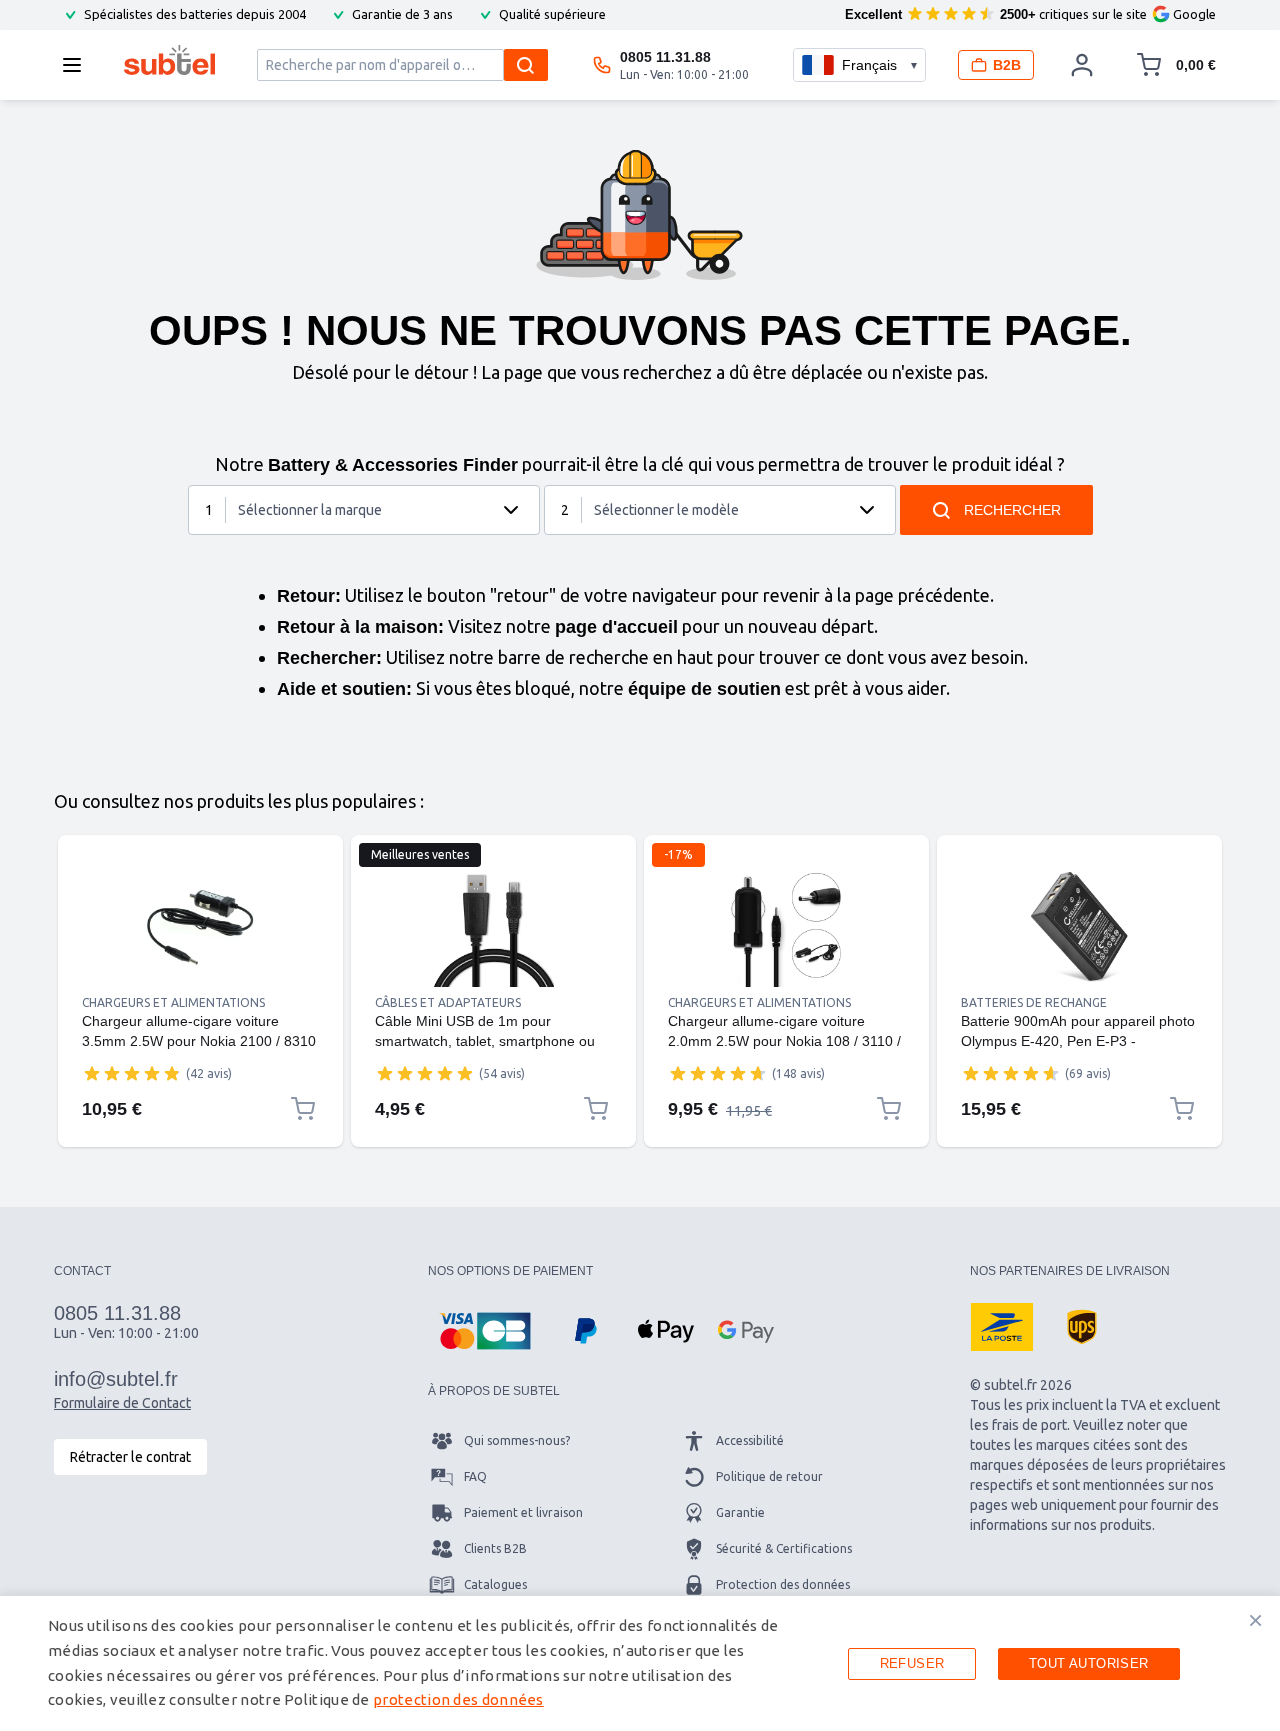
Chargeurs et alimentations (173, 1002)
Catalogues (495, 1584)
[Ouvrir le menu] (78, 65)
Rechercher (1012, 510)
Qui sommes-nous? (517, 1440)
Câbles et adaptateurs (448, 1002)
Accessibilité (750, 1440)
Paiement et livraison (523, 1512)
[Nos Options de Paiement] (485, 1331)
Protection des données (783, 1584)
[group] (132, 1073)
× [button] (1255, 1620)
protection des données (458, 1699)
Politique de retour (769, 1476)
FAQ (475, 1476)
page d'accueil (616, 627)
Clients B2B (495, 1548)
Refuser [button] (912, 1663)
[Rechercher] (526, 65)
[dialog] (640, 1663)
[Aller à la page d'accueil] (169, 60)
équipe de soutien (704, 689)
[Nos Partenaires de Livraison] (1002, 1327)
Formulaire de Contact (122, 1403)
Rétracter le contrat (130, 1457)
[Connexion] (1082, 65)
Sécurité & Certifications (784, 1548)
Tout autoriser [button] (1089, 1663)
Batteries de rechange (1034, 1002)
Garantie (740, 1512)
